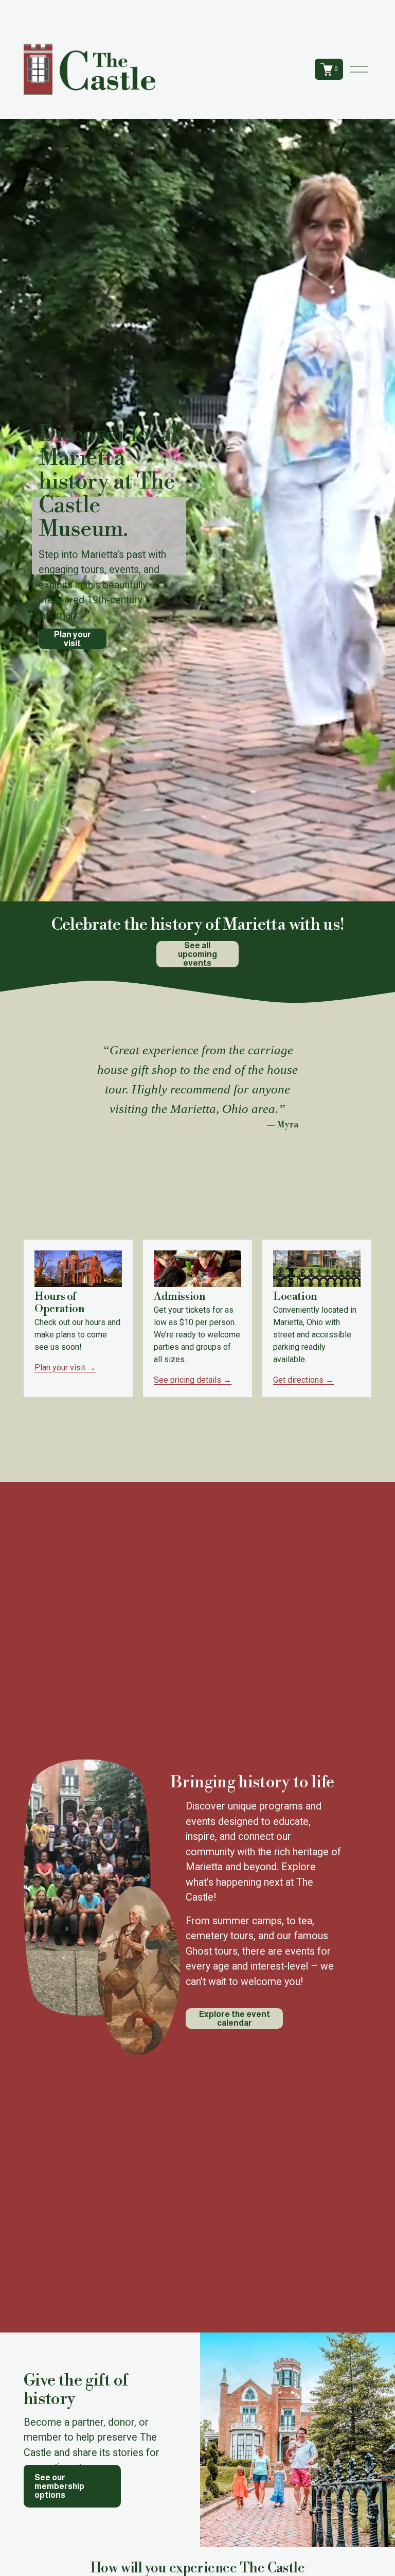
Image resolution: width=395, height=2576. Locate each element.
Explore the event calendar (235, 2018)
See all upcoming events (197, 954)
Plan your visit (73, 639)
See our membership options (59, 2486)
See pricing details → (193, 1380)
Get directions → (303, 1380)
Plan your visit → (65, 1368)
